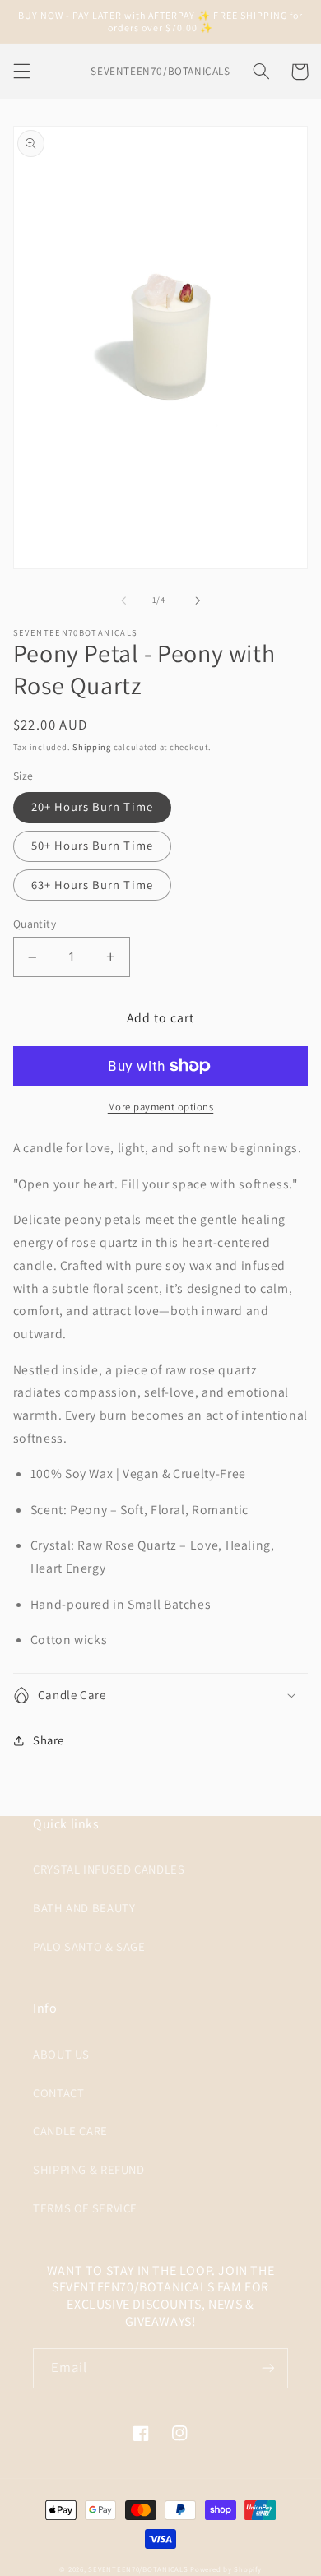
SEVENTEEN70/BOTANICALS (138, 2569)
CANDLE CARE (70, 2131)
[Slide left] (123, 600)
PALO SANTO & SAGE (89, 1946)
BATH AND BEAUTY (84, 1908)
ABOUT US (61, 2054)
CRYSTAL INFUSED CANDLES (109, 1869)
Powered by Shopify (226, 2569)
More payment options (161, 1107)
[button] (21, 72)
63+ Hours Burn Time (92, 885)
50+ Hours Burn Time (92, 845)
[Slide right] (198, 600)
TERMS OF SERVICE (85, 2208)
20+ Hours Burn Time (92, 806)
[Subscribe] (268, 2368)
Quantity (35, 924)
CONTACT (58, 2093)
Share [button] (49, 1740)
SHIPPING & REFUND (89, 2169)
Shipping (92, 747)
